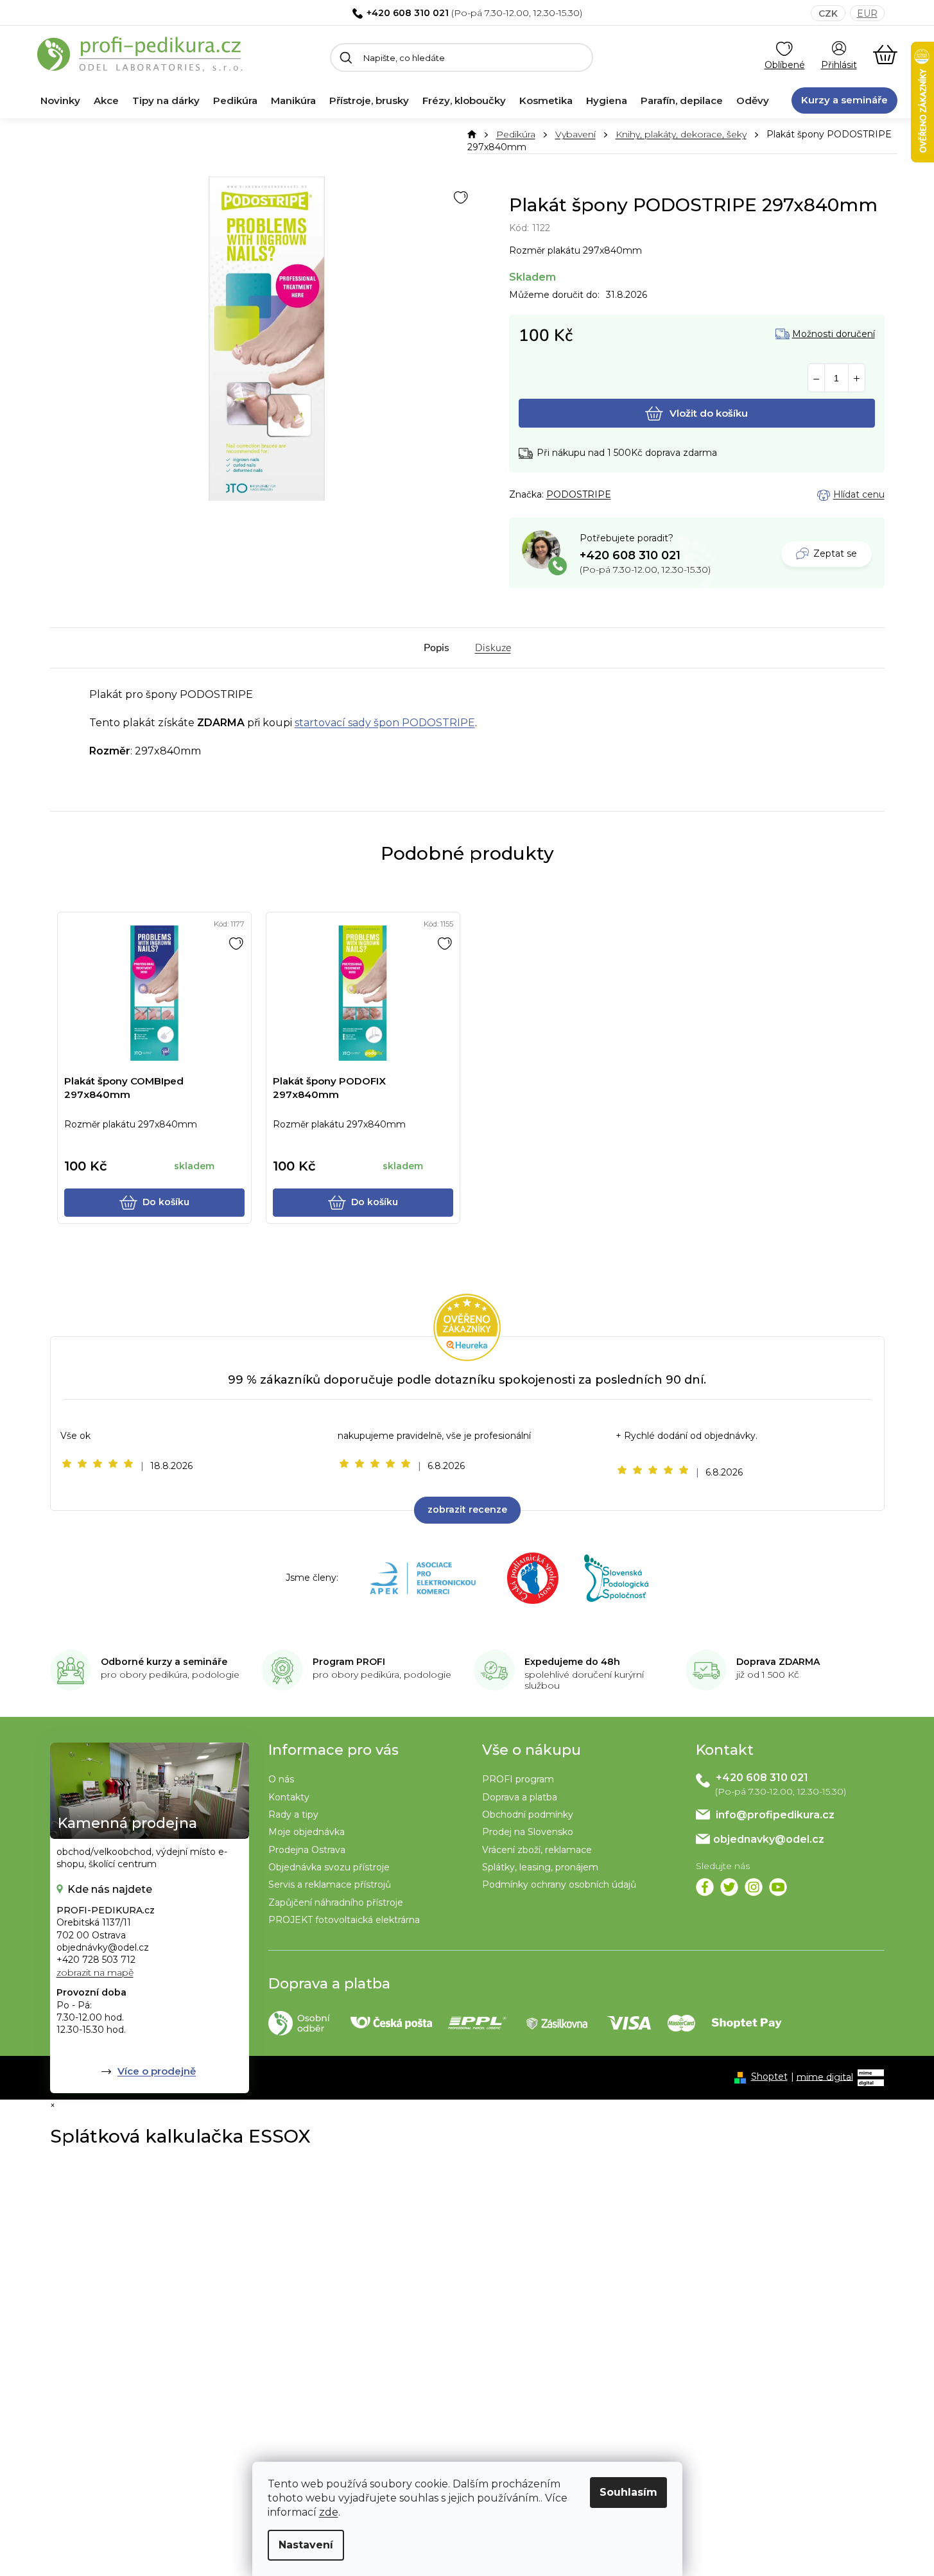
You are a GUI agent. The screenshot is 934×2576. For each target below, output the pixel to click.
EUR (867, 13)
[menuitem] (60, 101)
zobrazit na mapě (95, 1972)
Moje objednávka (307, 1832)
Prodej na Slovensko (528, 1832)
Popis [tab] (437, 648)
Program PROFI (349, 1662)
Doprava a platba (520, 1797)
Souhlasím (628, 2492)
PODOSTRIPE (579, 494)
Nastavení (306, 2545)
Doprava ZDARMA (778, 1662)
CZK (828, 13)
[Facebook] (705, 1887)
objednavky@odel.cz (769, 1839)
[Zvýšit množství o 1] (857, 379)
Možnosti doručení (834, 334)
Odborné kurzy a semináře (164, 1662)
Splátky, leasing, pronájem (540, 1867)
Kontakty (289, 1797)
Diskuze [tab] (493, 648)
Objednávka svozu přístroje (329, 1867)
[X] (729, 1887)
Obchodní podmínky (528, 1815)
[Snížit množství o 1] (816, 379)
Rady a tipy (293, 1815)
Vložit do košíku (709, 413)
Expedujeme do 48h (572, 1662)
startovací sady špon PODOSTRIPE (385, 723)
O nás (281, 1779)
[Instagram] (754, 1887)
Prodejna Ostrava (307, 1850)
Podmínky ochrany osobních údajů (559, 1884)
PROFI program (518, 1779)
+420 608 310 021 (408, 13)
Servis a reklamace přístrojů (330, 1884)
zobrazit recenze (467, 1510)
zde (329, 2512)
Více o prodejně (157, 2071)
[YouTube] (778, 1887)
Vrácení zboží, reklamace (537, 1850)
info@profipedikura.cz (775, 1815)
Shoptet (769, 2076)
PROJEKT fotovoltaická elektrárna (344, 1920)
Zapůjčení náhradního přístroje (336, 1902)
